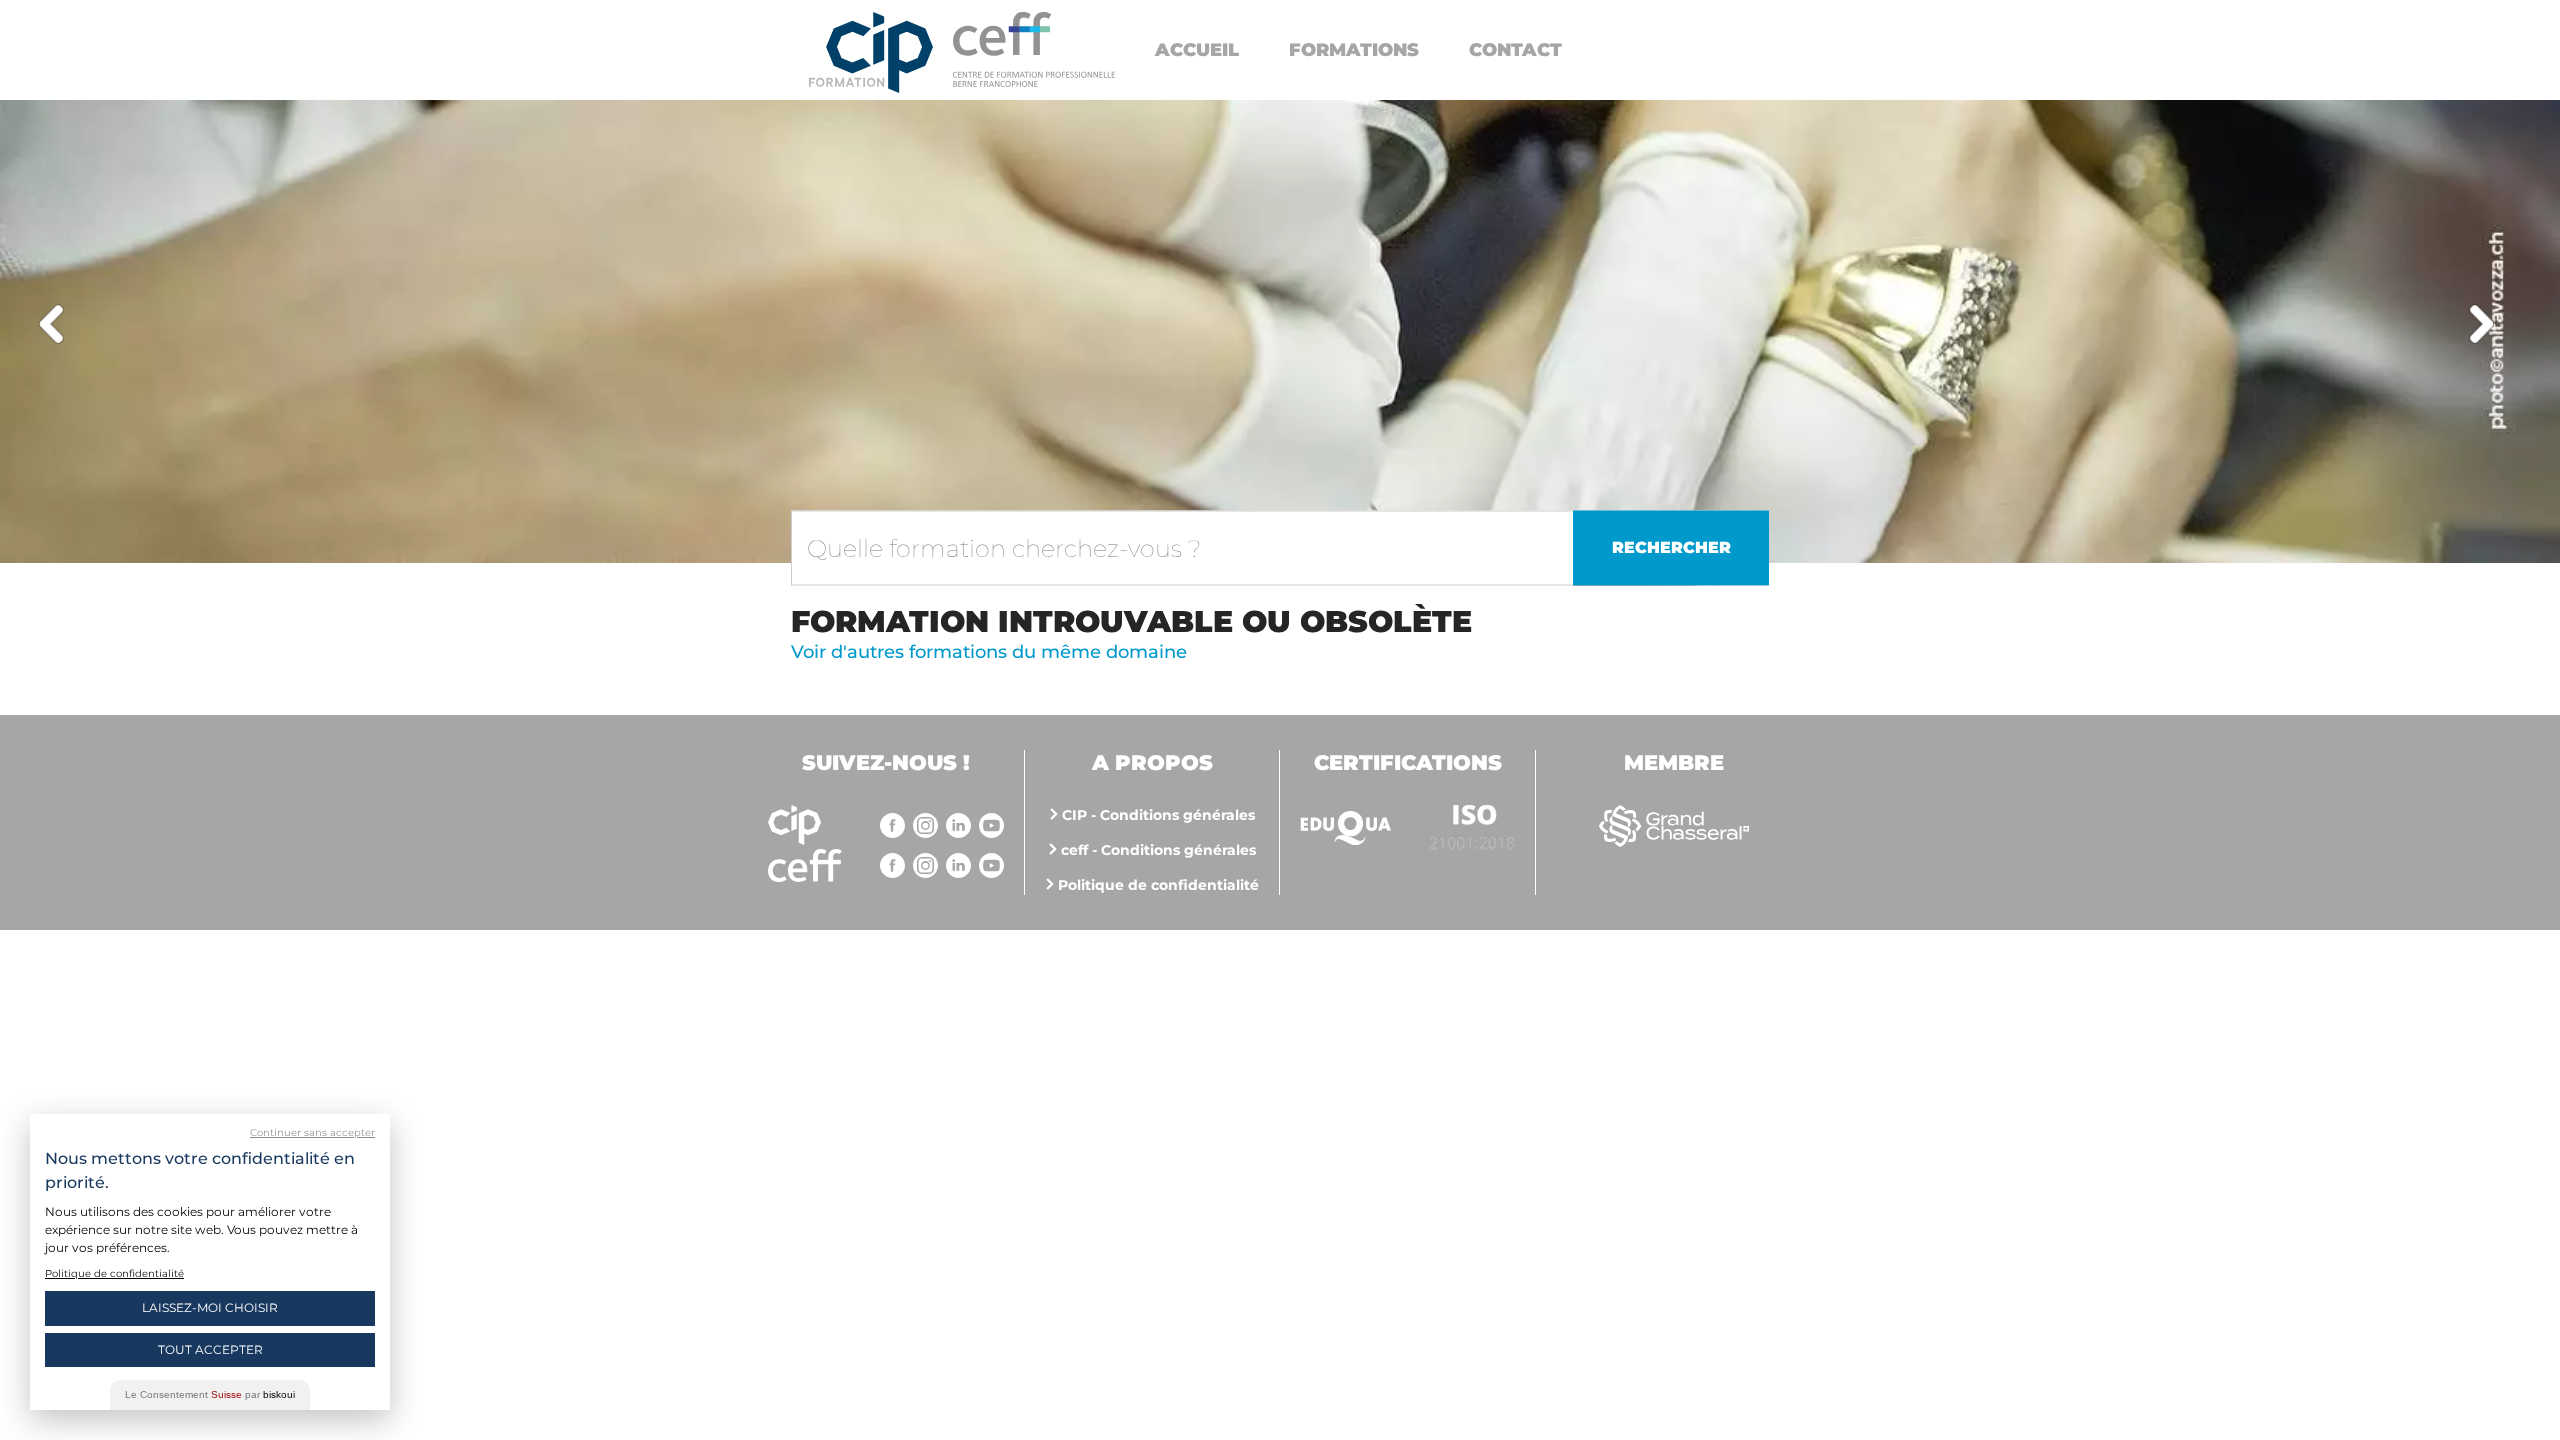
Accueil (1197, 50)
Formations (1354, 50)
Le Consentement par (210, 1394)
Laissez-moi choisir (210, 1307)
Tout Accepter (210, 1349)
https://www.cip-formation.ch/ (1034, 49)
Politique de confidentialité (1158, 885)
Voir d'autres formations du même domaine (989, 652)
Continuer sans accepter (312, 1132)
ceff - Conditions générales (1158, 850)
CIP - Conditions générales (1158, 815)
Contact (1515, 50)
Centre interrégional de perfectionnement (871, 52)
